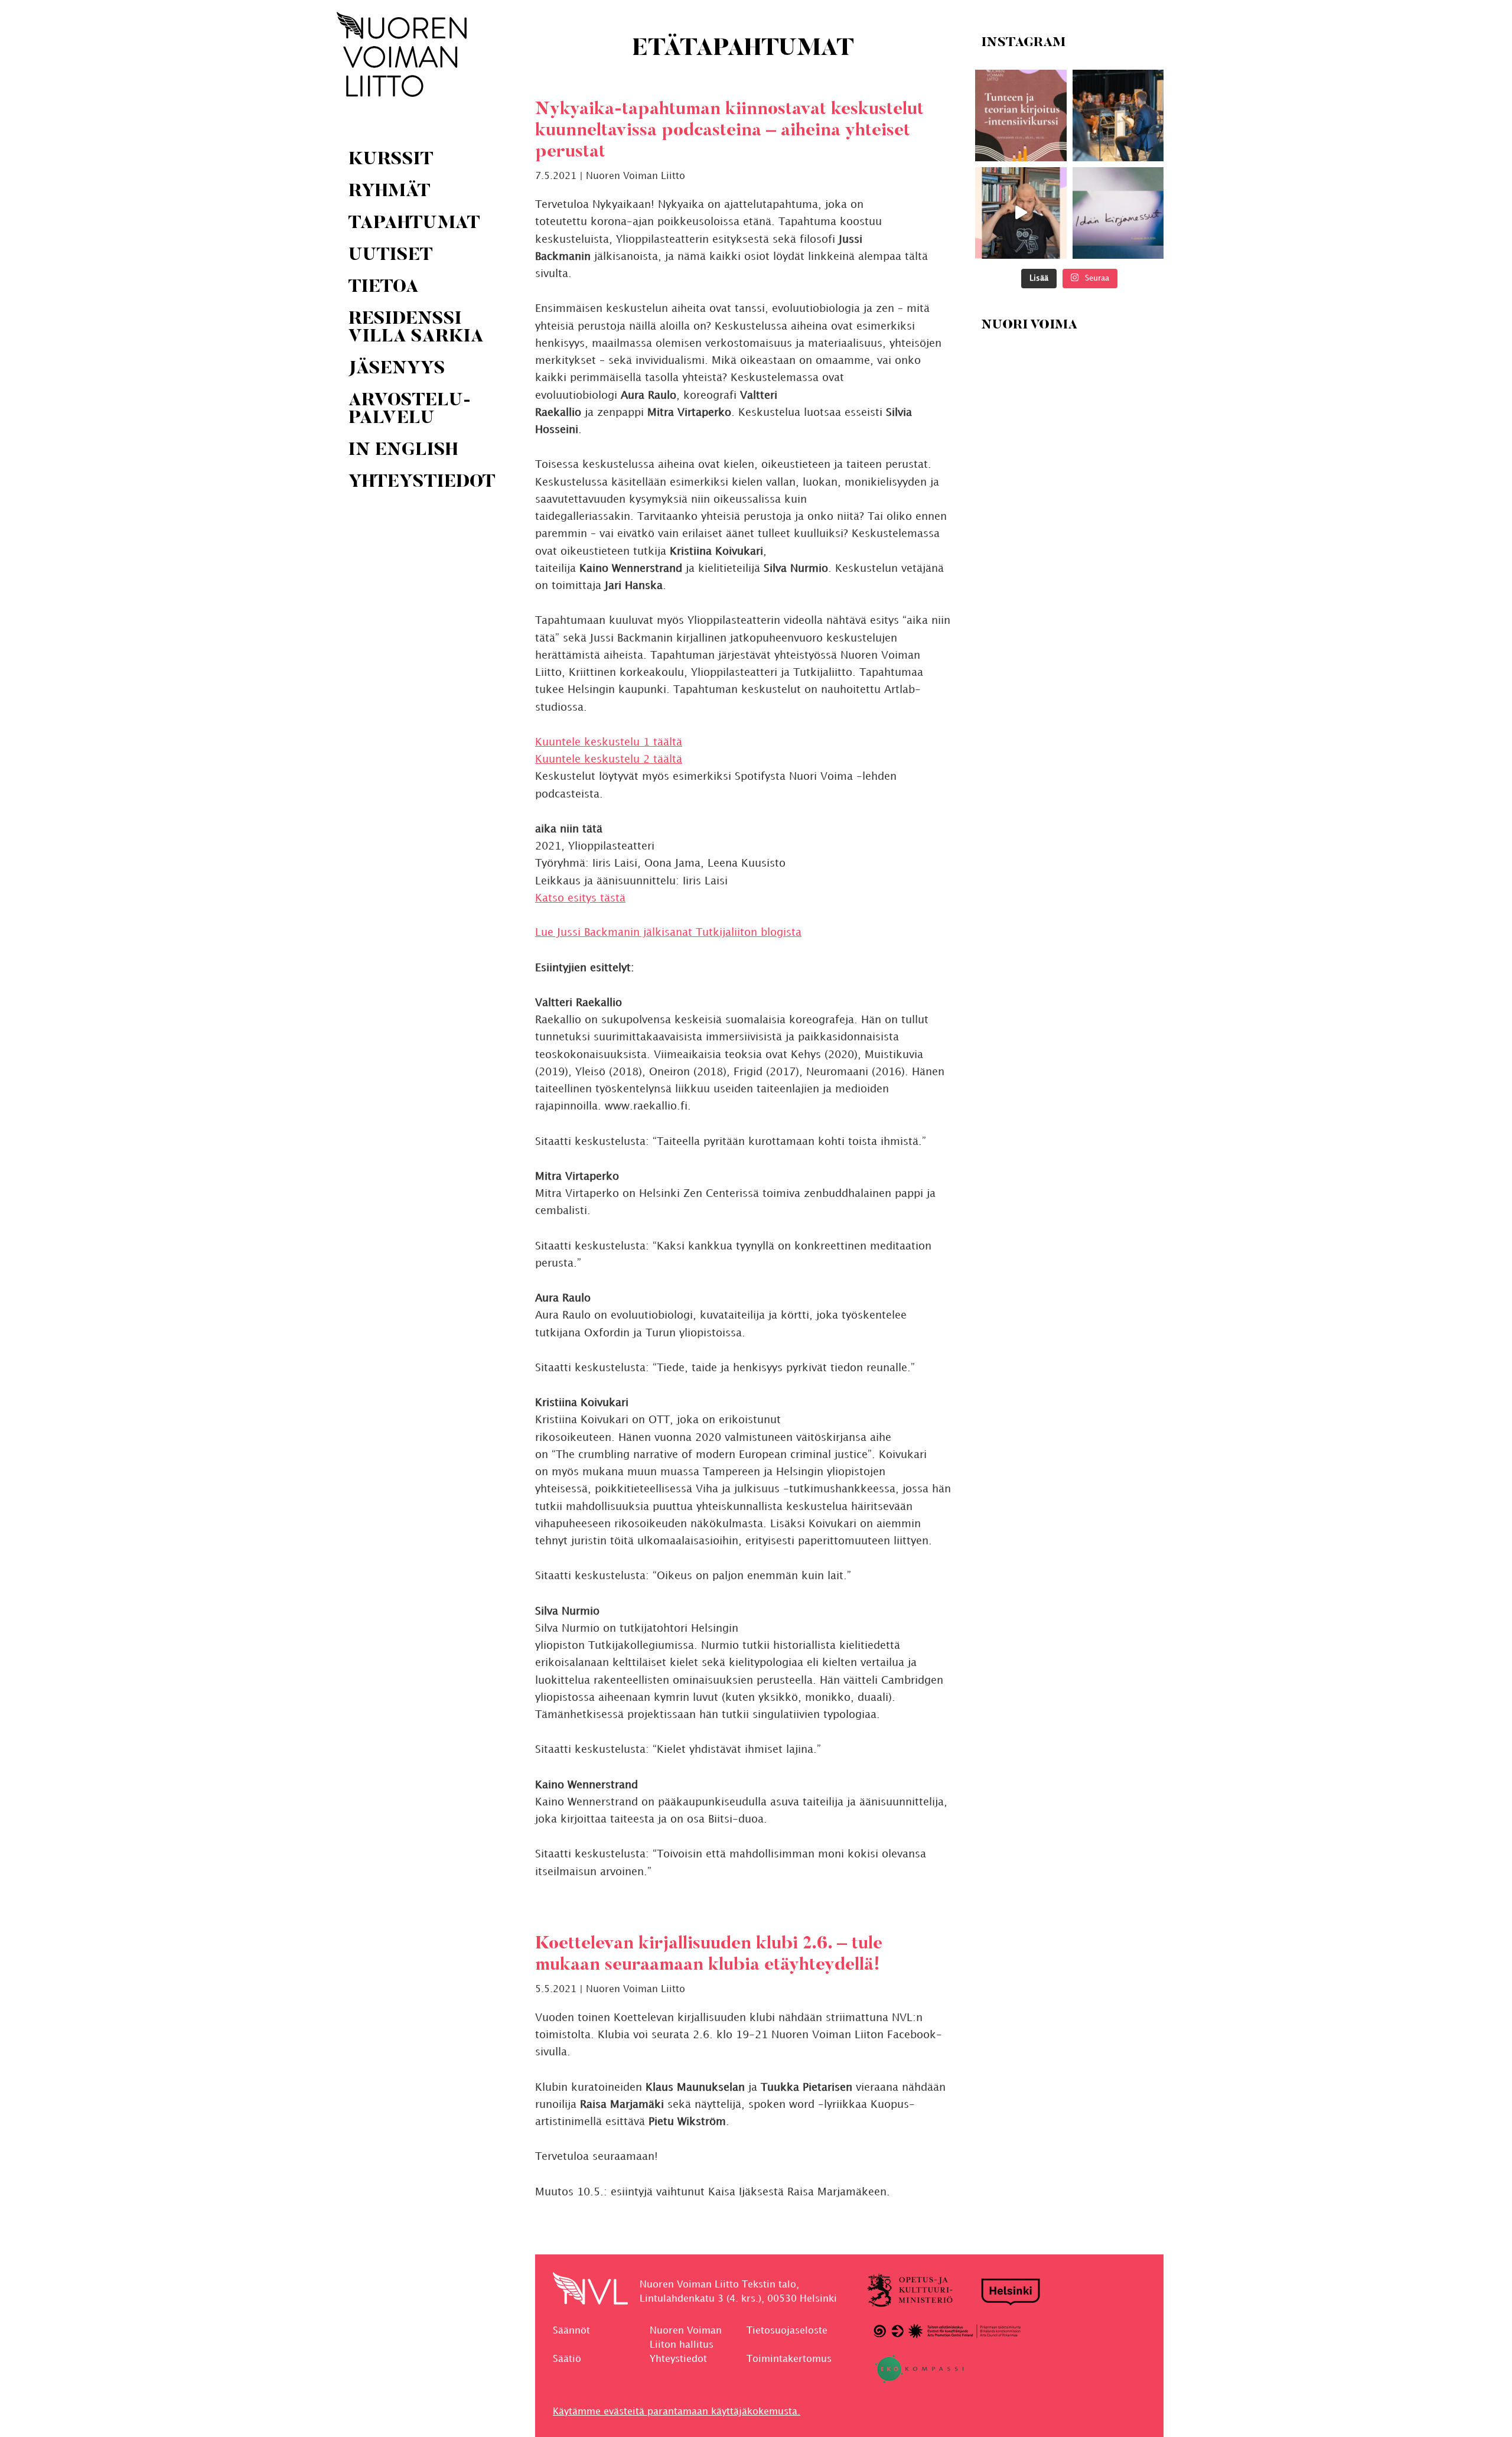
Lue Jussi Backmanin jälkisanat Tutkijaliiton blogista (668, 933)
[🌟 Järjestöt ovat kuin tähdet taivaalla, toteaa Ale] (1021, 213)
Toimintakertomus (789, 2359)
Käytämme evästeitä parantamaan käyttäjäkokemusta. (677, 2412)
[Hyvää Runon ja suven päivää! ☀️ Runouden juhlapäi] (1118, 115)
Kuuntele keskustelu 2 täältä (609, 759)
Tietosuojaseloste (787, 2331)
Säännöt (571, 2331)
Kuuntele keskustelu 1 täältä (609, 742)
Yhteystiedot (678, 2359)
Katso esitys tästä (580, 898)
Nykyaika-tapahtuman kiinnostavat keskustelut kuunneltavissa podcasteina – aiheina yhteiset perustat (729, 131)
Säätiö (567, 2359)
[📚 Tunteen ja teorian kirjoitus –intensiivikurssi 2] (1021, 115)
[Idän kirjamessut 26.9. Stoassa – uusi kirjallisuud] (1118, 213)
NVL (402, 54)
